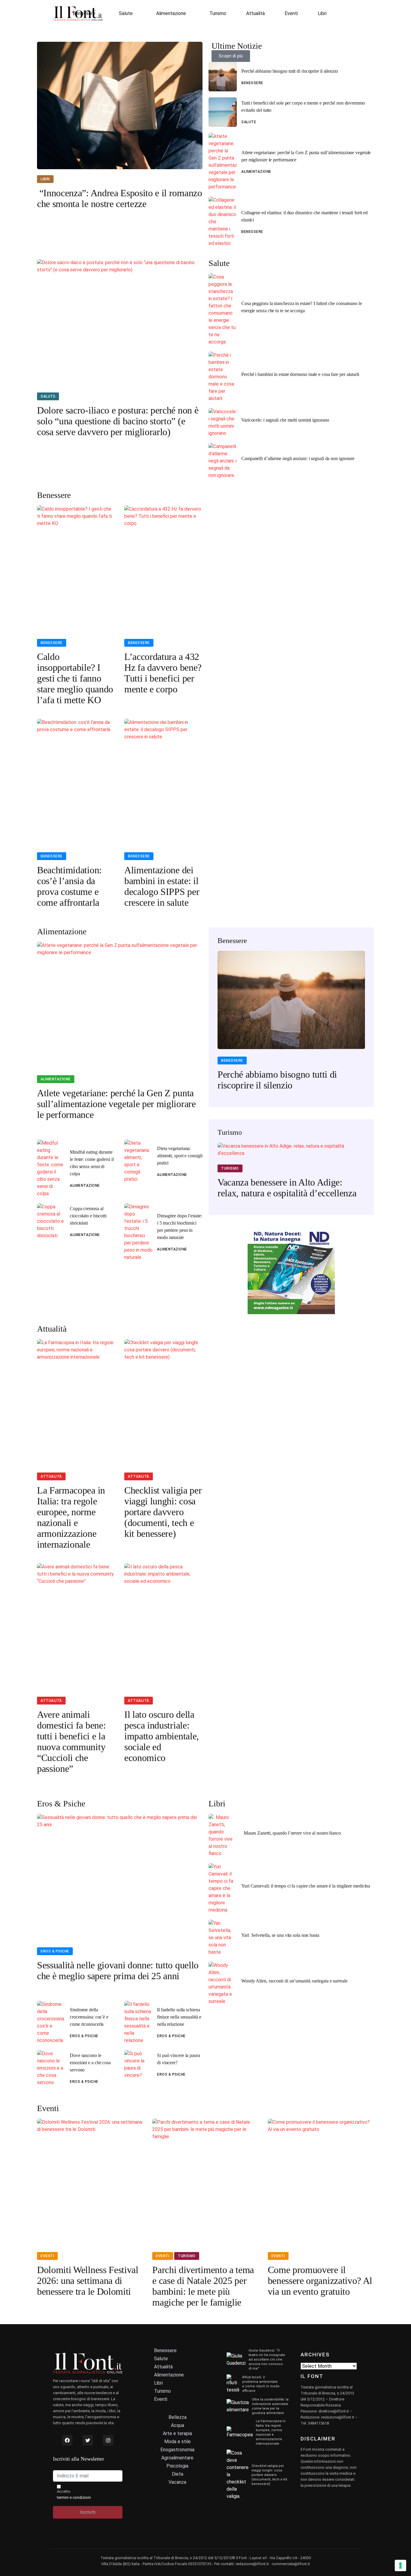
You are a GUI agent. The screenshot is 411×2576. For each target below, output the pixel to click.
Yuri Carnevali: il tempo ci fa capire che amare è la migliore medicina (306, 1886)
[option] (291, 1024)
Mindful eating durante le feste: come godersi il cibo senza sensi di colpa (92, 1163)
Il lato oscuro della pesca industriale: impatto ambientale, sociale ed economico (162, 1736)
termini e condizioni (74, 2497)
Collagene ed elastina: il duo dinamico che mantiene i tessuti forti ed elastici (304, 216)
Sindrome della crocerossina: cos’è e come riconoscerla (89, 2017)
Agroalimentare (177, 2458)
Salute (126, 13)
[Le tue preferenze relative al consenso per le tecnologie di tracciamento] (400, 2565)
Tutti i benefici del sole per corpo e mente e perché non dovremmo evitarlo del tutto (303, 107)
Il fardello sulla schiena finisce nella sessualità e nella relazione (179, 2017)
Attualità (255, 13)
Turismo (218, 13)
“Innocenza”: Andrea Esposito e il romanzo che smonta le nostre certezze (120, 198)
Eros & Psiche (55, 1951)
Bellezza (178, 2417)
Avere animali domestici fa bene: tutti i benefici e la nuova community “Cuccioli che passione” (71, 1741)
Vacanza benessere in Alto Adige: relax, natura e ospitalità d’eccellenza (287, 1188)
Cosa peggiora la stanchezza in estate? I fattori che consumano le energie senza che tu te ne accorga (302, 307)
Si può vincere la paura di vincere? (179, 2059)
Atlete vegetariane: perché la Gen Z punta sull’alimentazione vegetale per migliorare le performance (306, 156)
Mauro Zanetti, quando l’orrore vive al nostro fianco (291, 1833)
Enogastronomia (177, 2450)
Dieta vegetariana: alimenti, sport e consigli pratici (180, 1156)
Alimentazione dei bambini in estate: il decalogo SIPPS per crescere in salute (162, 886)
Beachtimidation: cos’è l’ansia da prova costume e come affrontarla (69, 886)
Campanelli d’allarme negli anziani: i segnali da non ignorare (298, 458)
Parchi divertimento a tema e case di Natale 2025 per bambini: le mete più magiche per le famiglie (203, 2286)
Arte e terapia (177, 2433)
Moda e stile (178, 2442)
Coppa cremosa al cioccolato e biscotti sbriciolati (88, 1216)
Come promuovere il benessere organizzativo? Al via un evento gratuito (320, 2281)
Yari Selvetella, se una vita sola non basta (280, 1935)
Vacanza (177, 2482)
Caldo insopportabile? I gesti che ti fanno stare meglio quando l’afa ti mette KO (75, 678)
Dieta (178, 2474)
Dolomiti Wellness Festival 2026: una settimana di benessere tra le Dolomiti (88, 2281)
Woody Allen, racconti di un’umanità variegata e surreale (294, 1981)
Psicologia (177, 2466)
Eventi (291, 13)
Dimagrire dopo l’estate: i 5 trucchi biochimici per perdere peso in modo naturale (180, 1227)
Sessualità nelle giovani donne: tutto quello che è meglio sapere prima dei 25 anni (118, 1970)
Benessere (84, 13)
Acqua (178, 2425)
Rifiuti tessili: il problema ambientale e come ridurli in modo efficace (261, 2384)
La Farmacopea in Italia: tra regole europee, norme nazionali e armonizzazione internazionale (71, 1517)
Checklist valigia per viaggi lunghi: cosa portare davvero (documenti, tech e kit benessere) (163, 1512)
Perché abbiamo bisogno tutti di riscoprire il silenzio (290, 71)
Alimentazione (171, 13)
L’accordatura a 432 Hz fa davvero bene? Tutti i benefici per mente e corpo (163, 673)
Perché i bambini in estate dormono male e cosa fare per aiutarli (300, 374)
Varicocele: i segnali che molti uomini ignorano (285, 420)
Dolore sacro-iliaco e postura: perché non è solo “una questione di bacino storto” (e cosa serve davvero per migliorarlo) (118, 421)
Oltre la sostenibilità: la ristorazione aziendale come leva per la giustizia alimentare (270, 2406)
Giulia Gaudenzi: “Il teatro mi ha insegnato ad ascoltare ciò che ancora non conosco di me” (267, 2359)
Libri (322, 13)
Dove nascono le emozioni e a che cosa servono (90, 2063)
